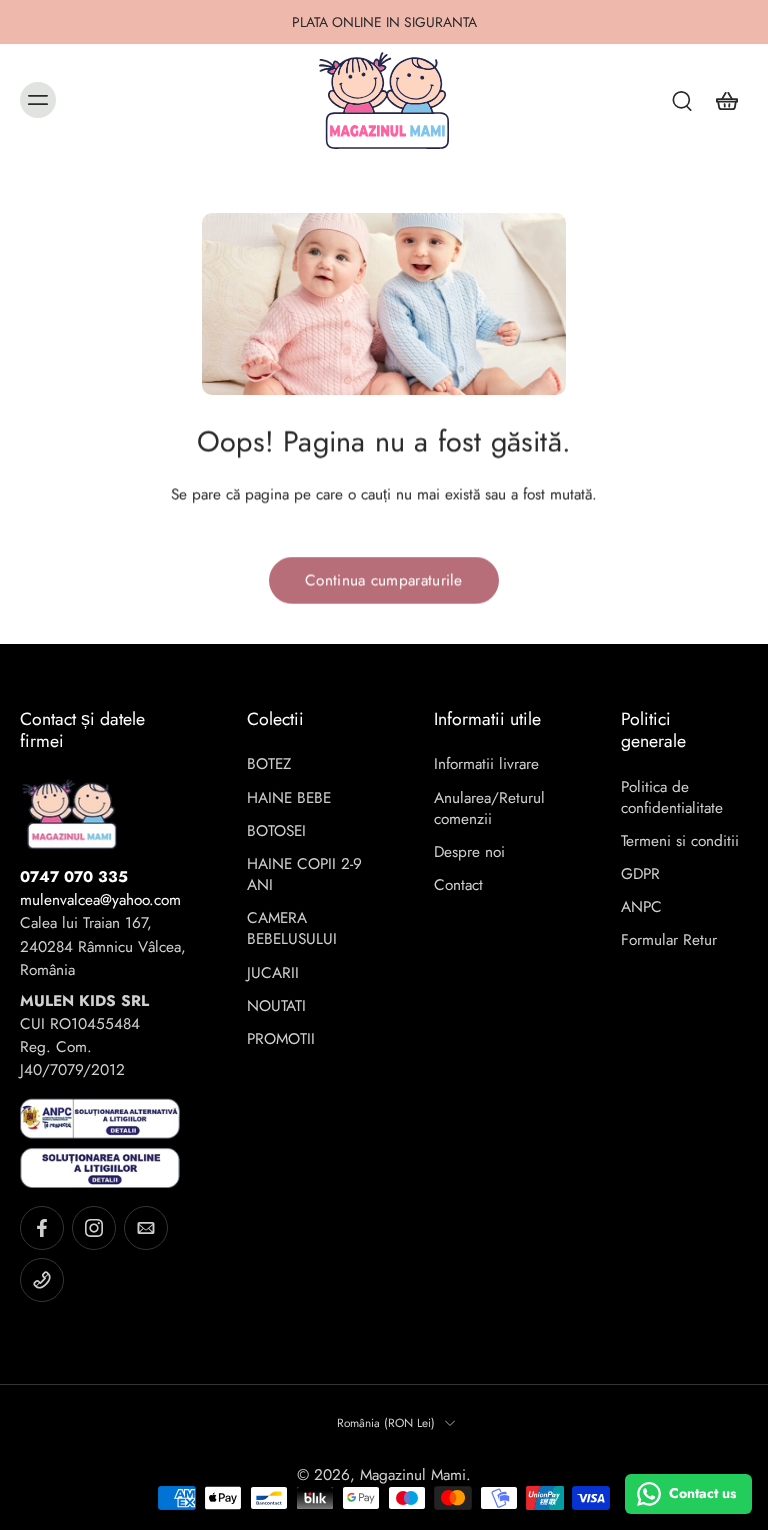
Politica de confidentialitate (672, 798)
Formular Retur (669, 940)
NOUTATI (276, 1006)
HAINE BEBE (289, 798)
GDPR (640, 874)
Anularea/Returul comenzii (489, 809)
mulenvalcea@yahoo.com (100, 900)
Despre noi (469, 852)
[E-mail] (146, 1228)
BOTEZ (269, 764)
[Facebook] (42, 1228)
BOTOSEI (276, 831)
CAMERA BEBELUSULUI (292, 929)
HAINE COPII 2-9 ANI (304, 875)
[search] (682, 100)
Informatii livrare (486, 764)
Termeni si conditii (680, 841)
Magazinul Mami (413, 1475)
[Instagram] (94, 1228)
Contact (458, 885)
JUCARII (273, 973)
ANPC (641, 907)
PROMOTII (281, 1039)
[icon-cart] (726, 100)
